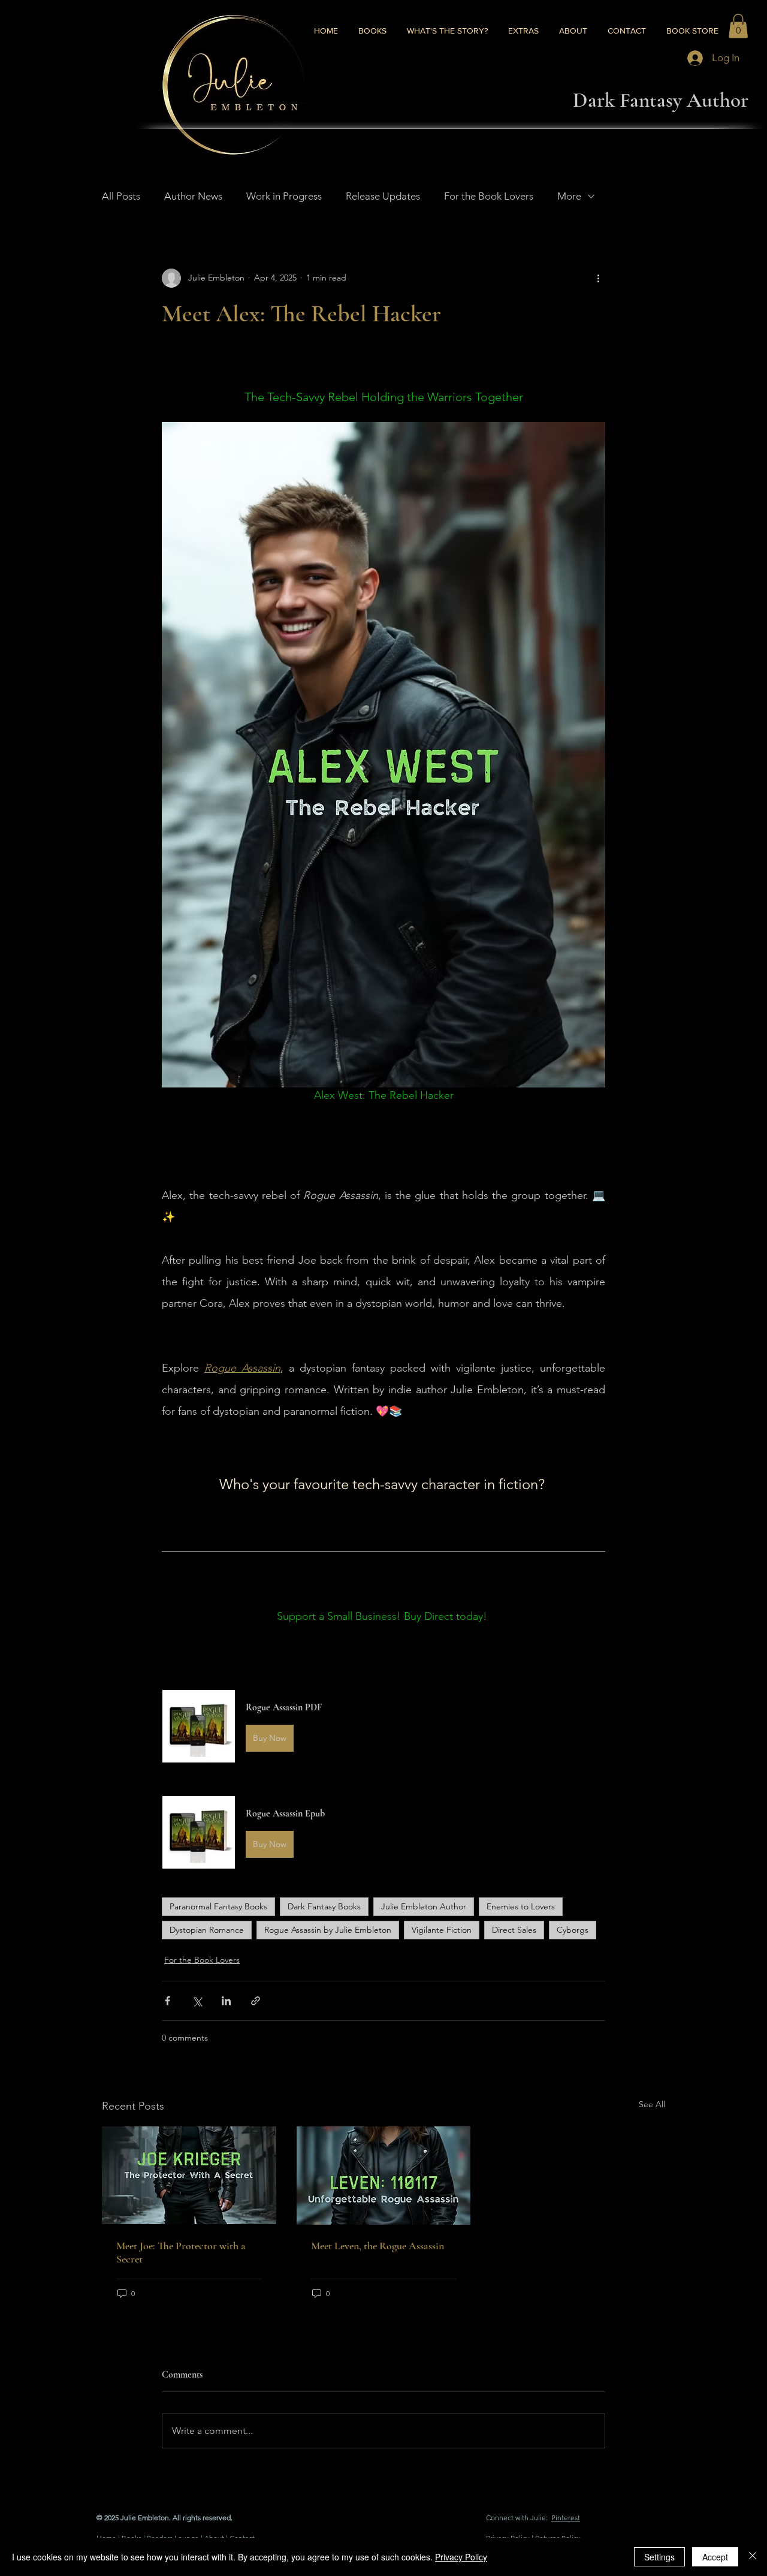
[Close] (753, 2557)
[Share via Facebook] (167, 2001)
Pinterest (566, 2518)
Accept (715, 2557)
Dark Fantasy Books (324, 1906)
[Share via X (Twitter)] (197, 2001)
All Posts (121, 196)
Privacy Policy (461, 2557)
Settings (659, 2557)
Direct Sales (514, 1930)
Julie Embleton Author (424, 1906)
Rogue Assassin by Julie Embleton (328, 1930)
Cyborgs (573, 1930)
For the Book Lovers (489, 196)
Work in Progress (284, 196)
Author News (193, 196)
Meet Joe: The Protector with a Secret (181, 2252)
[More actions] (598, 278)
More (569, 196)
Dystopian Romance (207, 1930)
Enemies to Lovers (521, 1906)
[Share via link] (256, 2001)
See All (652, 2104)
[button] (738, 26)
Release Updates (383, 196)
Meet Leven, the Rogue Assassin (378, 2246)
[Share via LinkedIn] (226, 2001)
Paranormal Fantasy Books (218, 1906)
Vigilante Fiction (442, 1930)
